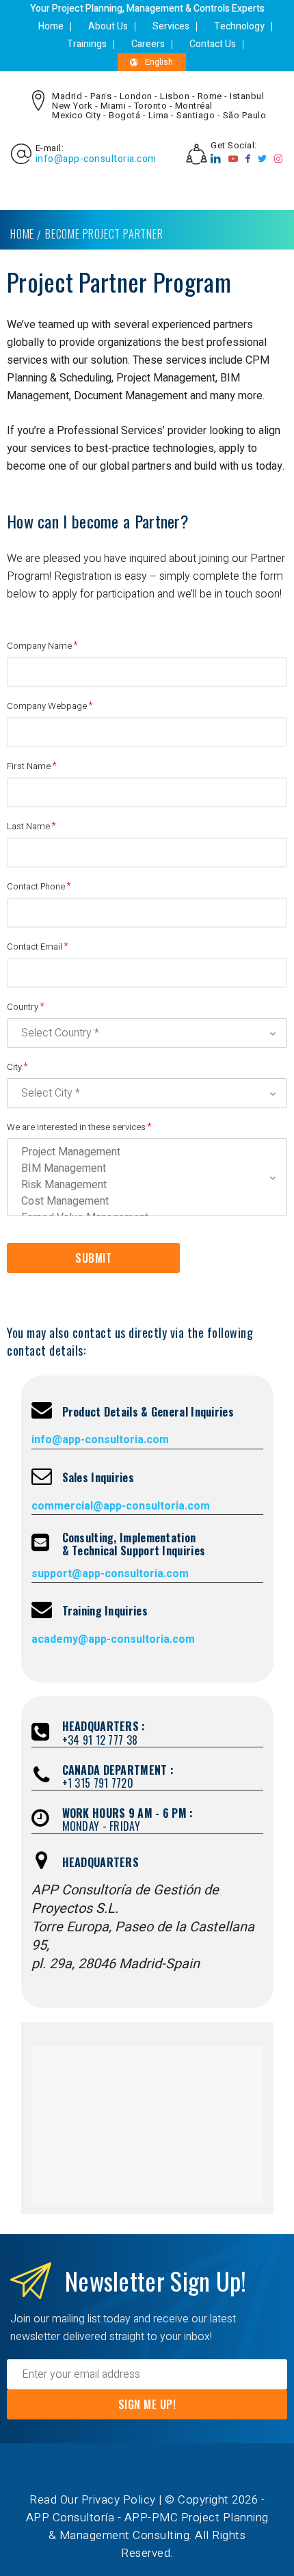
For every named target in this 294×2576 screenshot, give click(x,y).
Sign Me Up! (147, 2404)
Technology (239, 26)
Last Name (28, 826)
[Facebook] (248, 159)
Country (23, 1007)
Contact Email (35, 947)
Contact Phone (36, 886)
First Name (29, 766)
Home (51, 26)
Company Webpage (47, 706)
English (159, 62)
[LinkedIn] (216, 159)
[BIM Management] (144, 1168)
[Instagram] (279, 159)
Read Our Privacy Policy (93, 2500)
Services (171, 26)
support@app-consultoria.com (110, 1574)
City (14, 1067)
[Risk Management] (144, 1185)
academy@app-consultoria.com (113, 1639)
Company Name (39, 646)
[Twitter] (263, 159)
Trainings (87, 44)
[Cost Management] (144, 1201)
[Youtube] (233, 159)
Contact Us (213, 44)
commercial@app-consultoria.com (121, 1506)
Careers (148, 44)
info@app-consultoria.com (96, 159)
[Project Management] (144, 1152)
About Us (108, 26)
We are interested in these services (76, 1127)
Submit (93, 1258)
